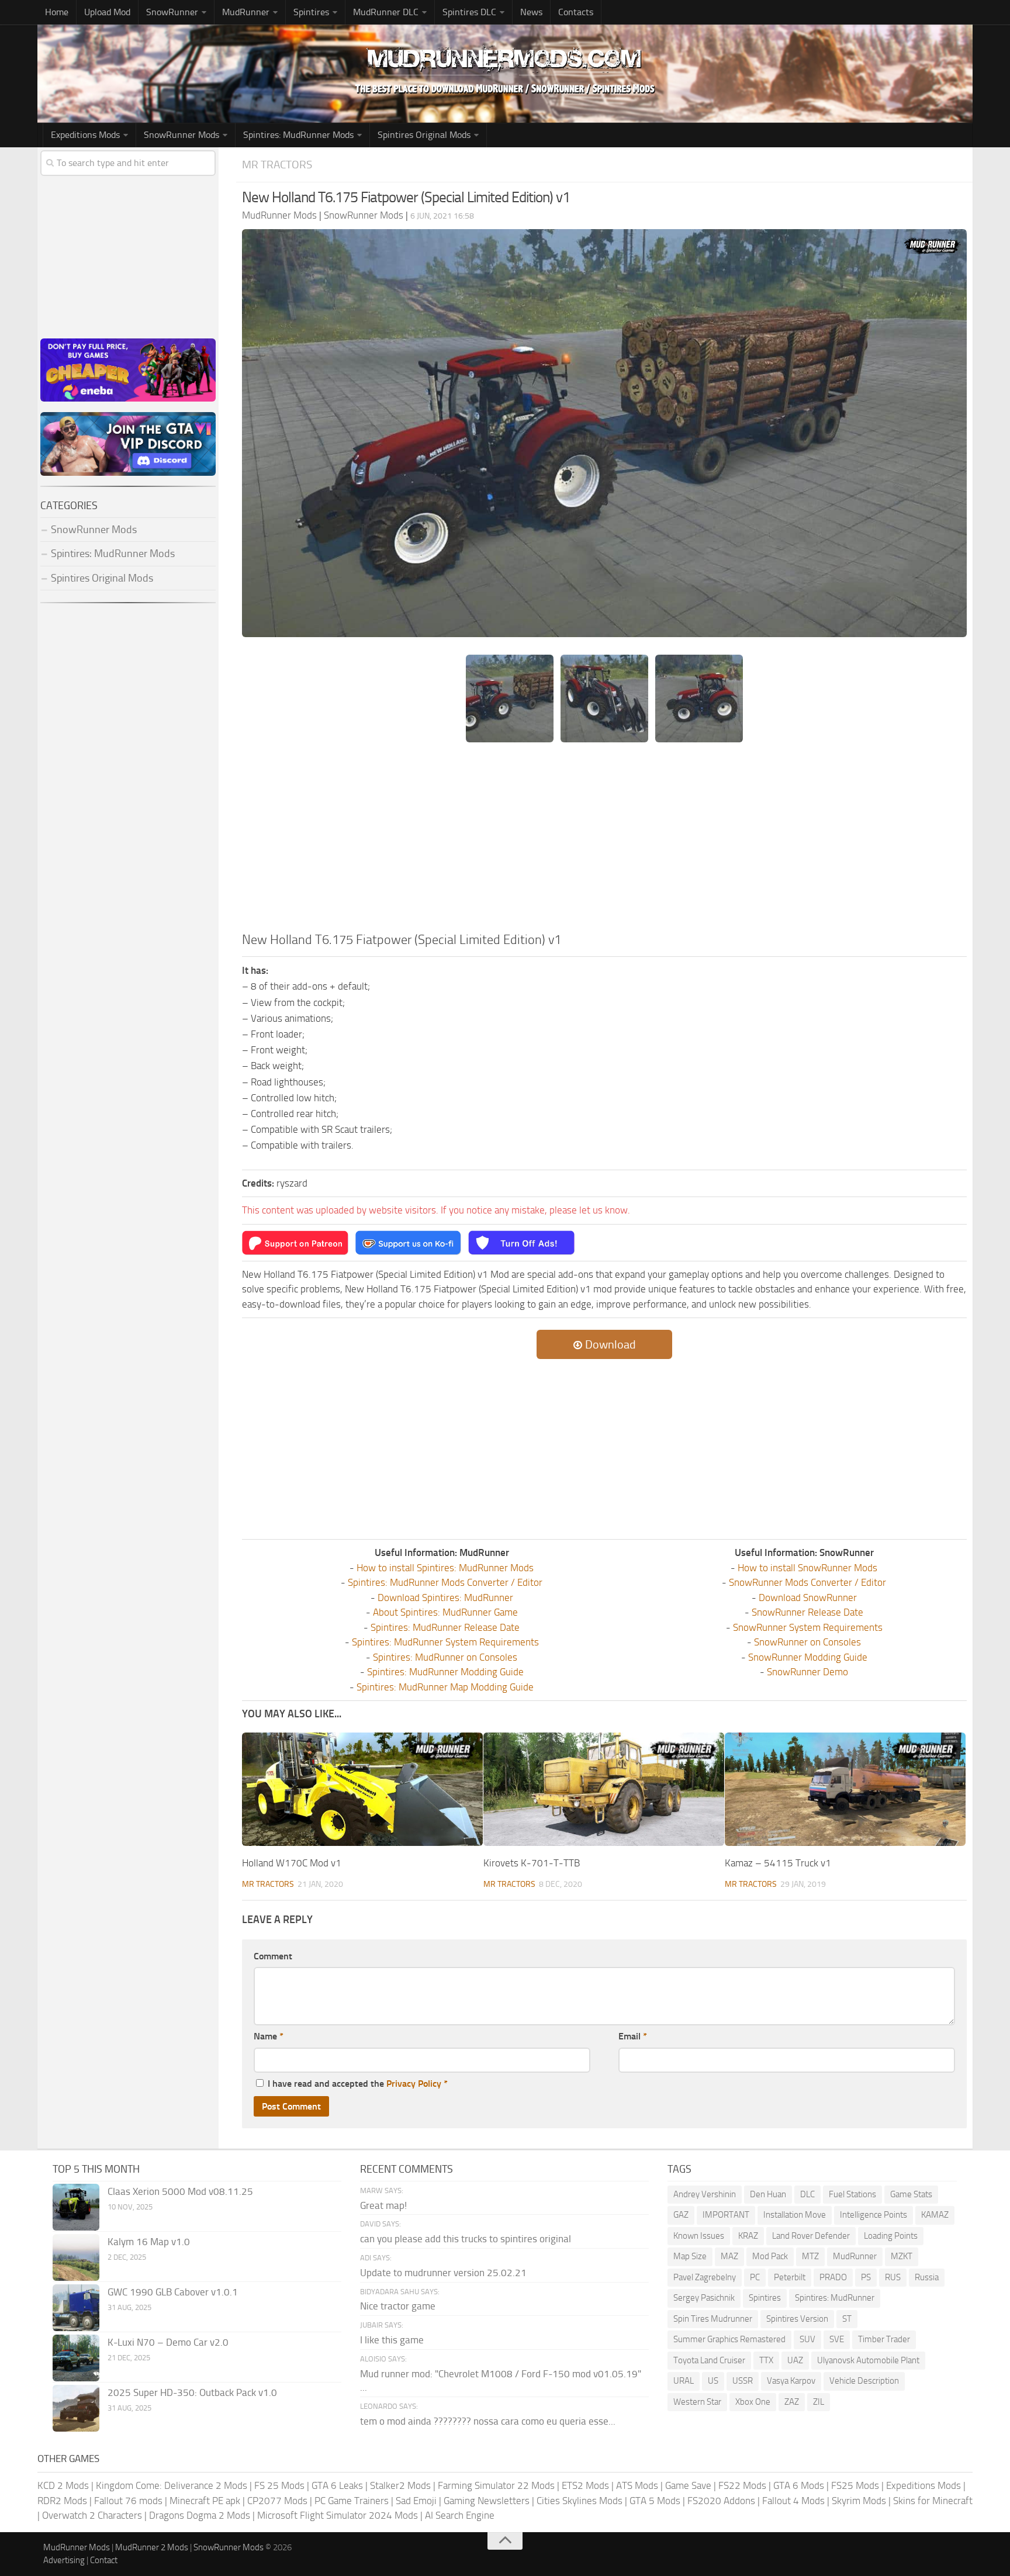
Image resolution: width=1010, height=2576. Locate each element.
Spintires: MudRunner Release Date (445, 1627)
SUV (807, 2339)
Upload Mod (107, 12)
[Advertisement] (604, 843)
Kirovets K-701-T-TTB (532, 1863)
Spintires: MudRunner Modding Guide (445, 1672)
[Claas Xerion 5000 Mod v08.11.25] (76, 2207)
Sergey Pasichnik (704, 2298)
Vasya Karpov (791, 2381)
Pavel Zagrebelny (705, 2277)
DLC (807, 2194)
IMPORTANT (726, 2215)
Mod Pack (770, 2256)
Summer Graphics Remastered (729, 2339)
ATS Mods (637, 2485)
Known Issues (699, 2236)
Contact (104, 2560)
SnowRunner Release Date (807, 1612)
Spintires (765, 2298)
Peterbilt (790, 2277)
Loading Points (891, 2236)
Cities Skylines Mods (580, 2501)
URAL (684, 2381)
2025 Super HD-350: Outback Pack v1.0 (192, 2392)
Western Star (697, 2402)
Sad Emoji (416, 2501)
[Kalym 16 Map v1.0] (76, 2257)
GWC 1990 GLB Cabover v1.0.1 (173, 2292)
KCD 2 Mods (63, 2485)
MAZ (729, 2256)
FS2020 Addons (721, 2501)
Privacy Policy (414, 2084)
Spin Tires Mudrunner (713, 2319)
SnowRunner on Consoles (807, 1642)
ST (847, 2319)
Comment (273, 1956)
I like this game (392, 2340)
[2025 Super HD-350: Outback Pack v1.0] (76, 2408)
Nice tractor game (398, 2306)
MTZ (810, 2256)
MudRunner (855, 2256)
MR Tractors (277, 165)
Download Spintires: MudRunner (445, 1598)
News (531, 12)
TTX (766, 2360)
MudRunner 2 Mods (152, 2547)
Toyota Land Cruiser (709, 2360)
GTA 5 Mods (655, 2501)
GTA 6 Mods (799, 2485)
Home (57, 12)
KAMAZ (935, 2215)
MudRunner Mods (77, 2547)
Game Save (688, 2485)
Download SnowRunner (808, 1598)
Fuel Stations (852, 2194)
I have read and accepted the (358, 2084)
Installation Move (795, 2215)
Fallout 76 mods (128, 2501)
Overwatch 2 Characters (92, 2515)
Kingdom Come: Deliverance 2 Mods (172, 2485)
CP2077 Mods (277, 2501)
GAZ (681, 2215)
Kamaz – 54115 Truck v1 (778, 1863)
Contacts (576, 12)
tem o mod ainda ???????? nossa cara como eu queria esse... (488, 2421)
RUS (893, 2277)
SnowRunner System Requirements (808, 1627)
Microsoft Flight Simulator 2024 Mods (338, 2515)
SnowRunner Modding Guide (808, 1657)
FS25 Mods (855, 2485)
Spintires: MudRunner (835, 2298)
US (713, 2381)
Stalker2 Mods (400, 2485)
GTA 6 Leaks (337, 2485)
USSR (743, 2381)
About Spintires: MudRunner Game (445, 1612)
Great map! (383, 2205)
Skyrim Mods (859, 2501)
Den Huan (768, 2194)
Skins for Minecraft (933, 2501)
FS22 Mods (742, 2485)
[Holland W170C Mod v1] (362, 1790)
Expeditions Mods (923, 2485)
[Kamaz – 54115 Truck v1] (845, 1790)
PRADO (833, 2277)
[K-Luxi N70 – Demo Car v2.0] (76, 2358)
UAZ (795, 2360)
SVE (837, 2339)
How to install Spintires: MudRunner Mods (445, 1568)
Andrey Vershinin (705, 2194)
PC (755, 2277)
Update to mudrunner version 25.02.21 (443, 2273)
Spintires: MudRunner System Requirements (445, 1642)
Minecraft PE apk (205, 2501)
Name (269, 2036)
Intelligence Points (874, 2215)
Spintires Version (797, 2319)
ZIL (819, 2402)
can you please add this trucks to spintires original (466, 2239)
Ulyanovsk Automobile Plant (868, 2360)
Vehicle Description (864, 2381)
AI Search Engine (460, 2515)
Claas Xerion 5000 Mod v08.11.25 (180, 2191)
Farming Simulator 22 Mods (496, 2485)
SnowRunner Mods (181, 135)
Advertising (64, 2560)
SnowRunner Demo (807, 1672)
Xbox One (753, 2402)
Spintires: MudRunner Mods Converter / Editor (445, 1582)
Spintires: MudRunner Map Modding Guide (445, 1687)
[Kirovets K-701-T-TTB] (604, 1790)
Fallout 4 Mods (793, 2501)
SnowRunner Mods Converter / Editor (807, 1582)
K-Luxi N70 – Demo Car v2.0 (168, 2342)
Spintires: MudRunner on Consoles (445, 1657)
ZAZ (792, 2402)
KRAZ (748, 2236)
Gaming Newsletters (487, 2501)
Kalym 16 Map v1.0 (149, 2242)
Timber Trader (884, 2339)
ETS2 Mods (585, 2485)
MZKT (902, 2256)
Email (633, 2036)
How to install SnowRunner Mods (807, 1568)
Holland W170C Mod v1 (292, 1863)
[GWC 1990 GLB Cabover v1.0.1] (76, 2308)
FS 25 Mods (279, 2485)
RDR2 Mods (62, 2501)
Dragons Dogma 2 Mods (200, 2515)
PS (866, 2277)
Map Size (690, 2256)
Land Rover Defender (811, 2236)
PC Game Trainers (352, 2501)
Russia (927, 2277)
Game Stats (911, 2194)
